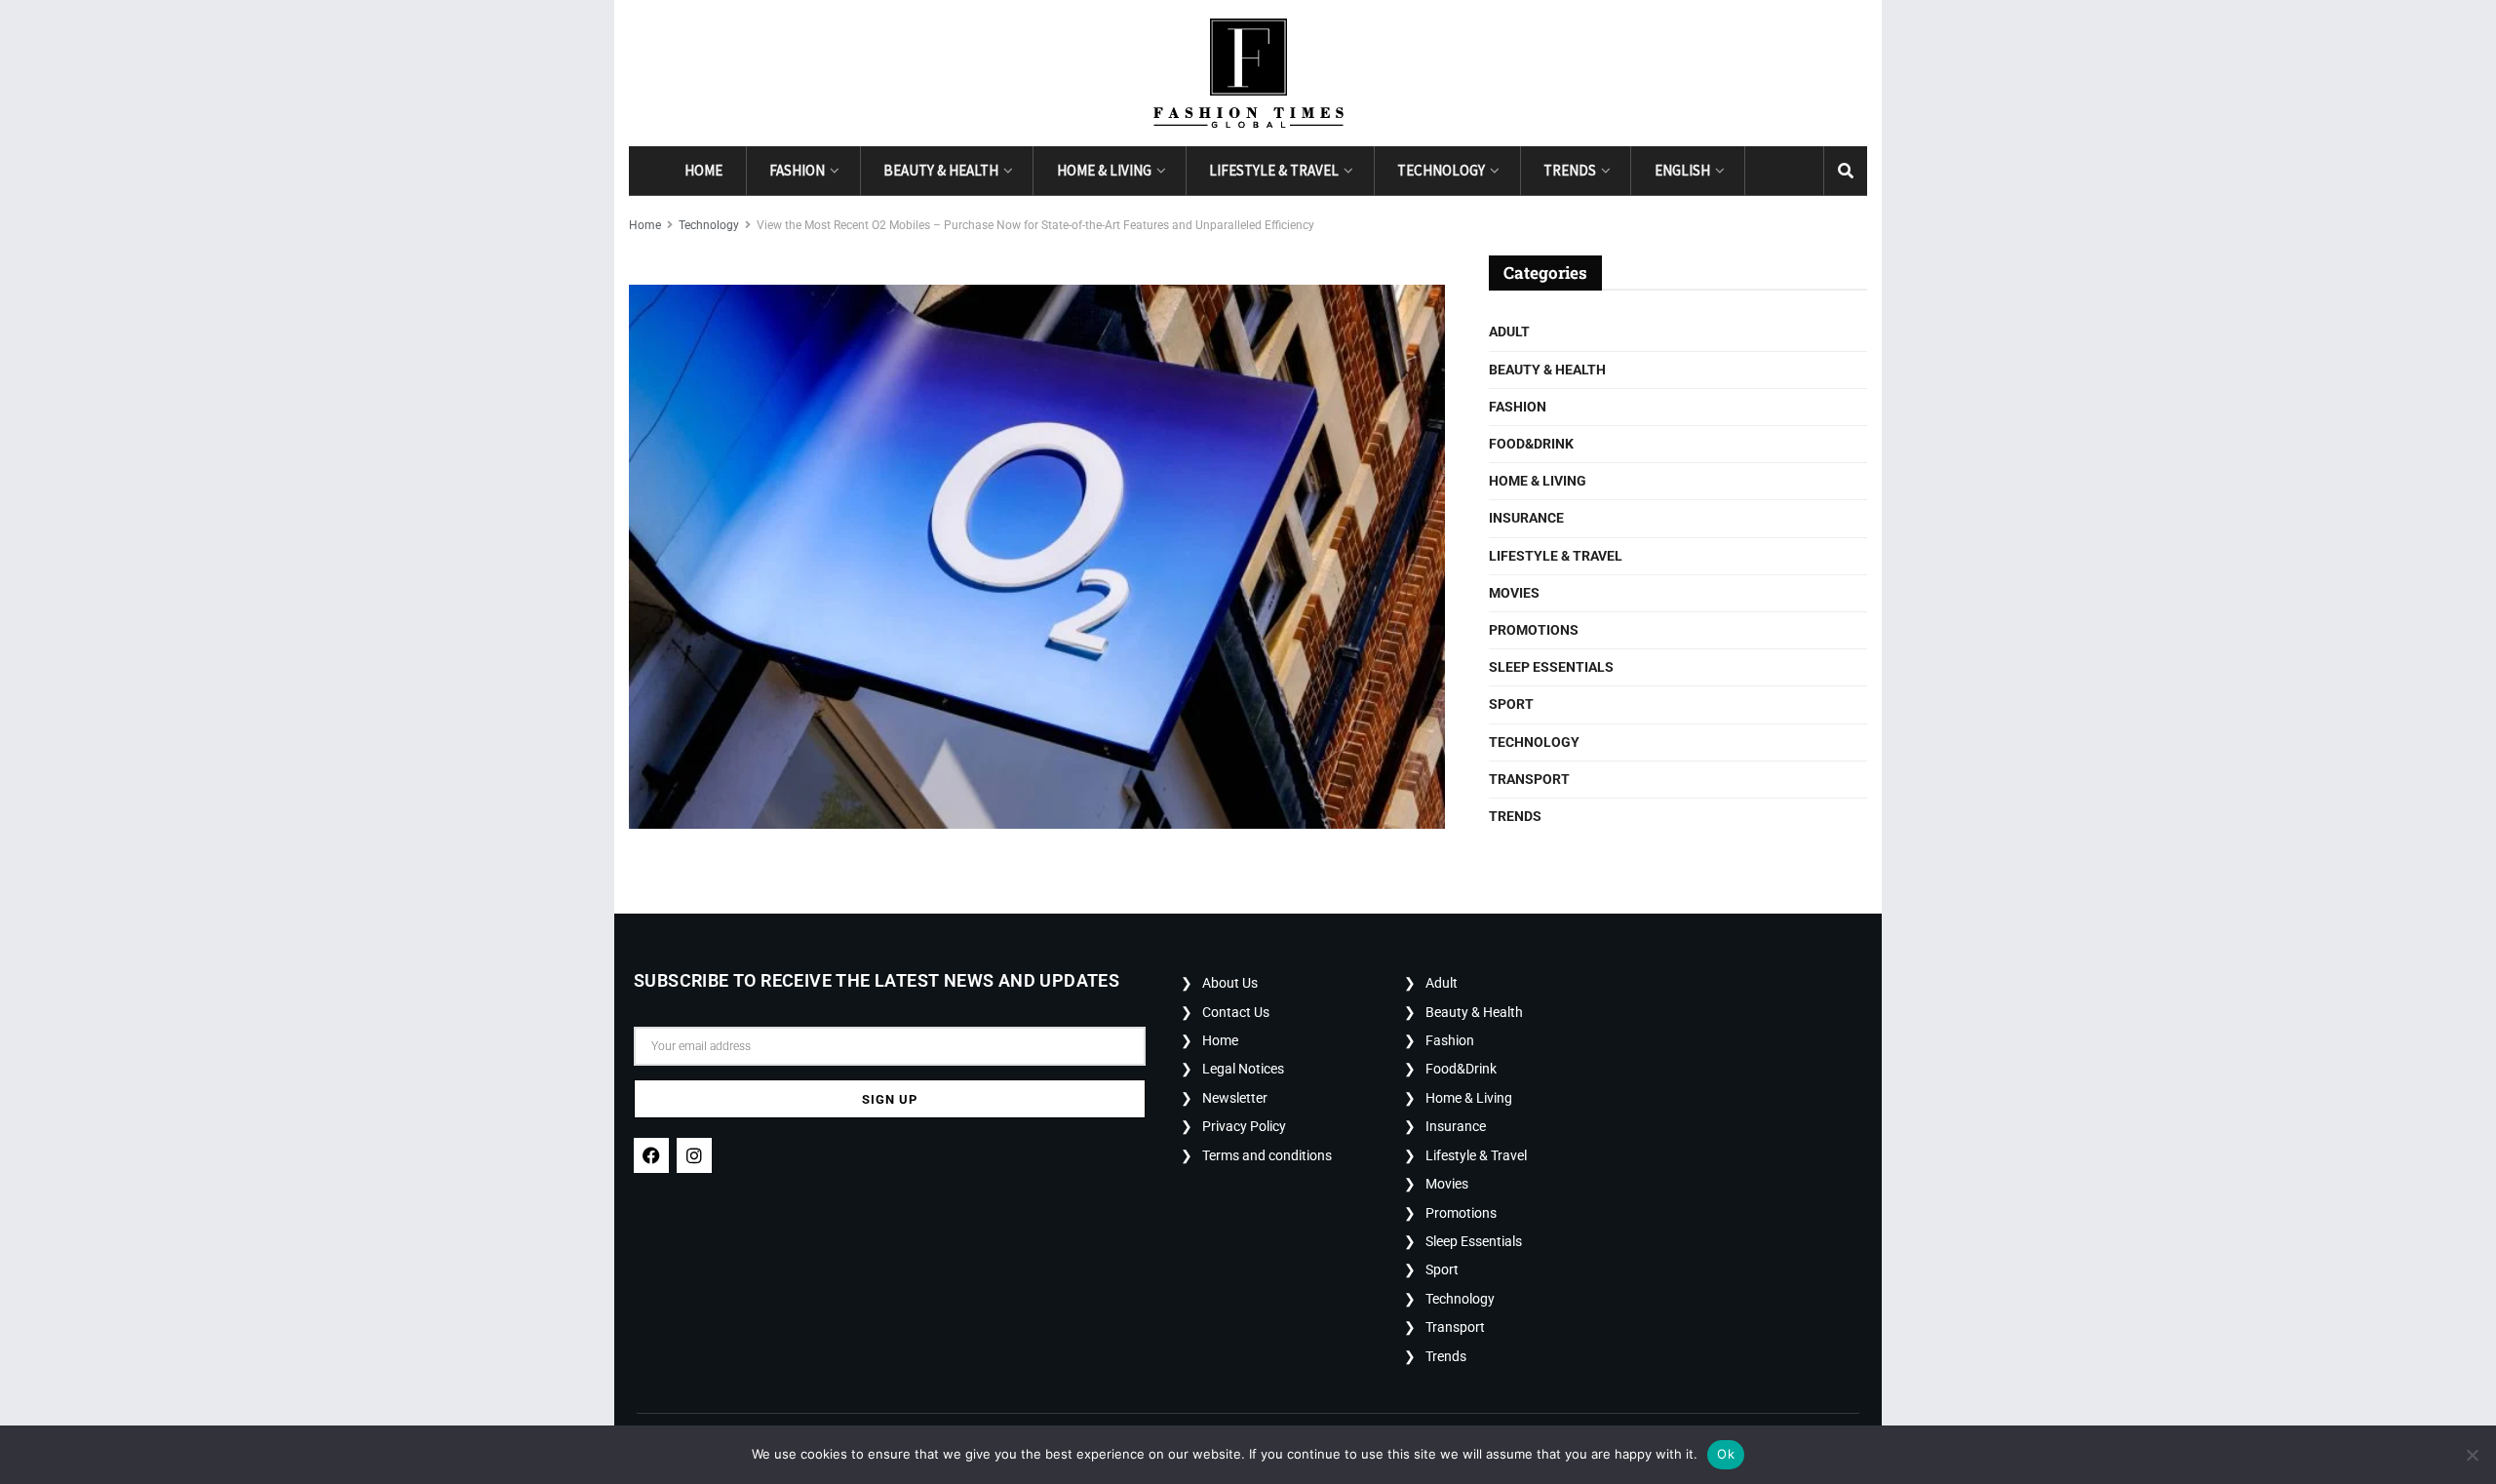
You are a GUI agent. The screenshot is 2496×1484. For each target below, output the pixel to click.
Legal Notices (1243, 1069)
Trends (1570, 170)
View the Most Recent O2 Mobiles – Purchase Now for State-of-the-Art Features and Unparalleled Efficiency (1035, 225)
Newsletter (1235, 1098)
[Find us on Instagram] (1802, 171)
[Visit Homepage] (1248, 73)
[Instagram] (694, 1155)
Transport (1529, 779)
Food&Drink (1531, 444)
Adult (1509, 332)
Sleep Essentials (1551, 667)
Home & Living (1104, 170)
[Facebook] (651, 1155)
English (1682, 170)
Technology (1441, 170)
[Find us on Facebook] (1767, 171)
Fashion (797, 170)
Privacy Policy (1244, 1126)
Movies (1514, 593)
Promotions (1534, 630)
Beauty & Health (941, 170)
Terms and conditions (1267, 1155)
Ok (1726, 1454)
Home (703, 170)
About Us (1230, 983)
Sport (1511, 704)
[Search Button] (1846, 171)
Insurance (1526, 518)
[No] (2472, 1455)
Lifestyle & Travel (1274, 170)
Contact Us (1236, 1012)
